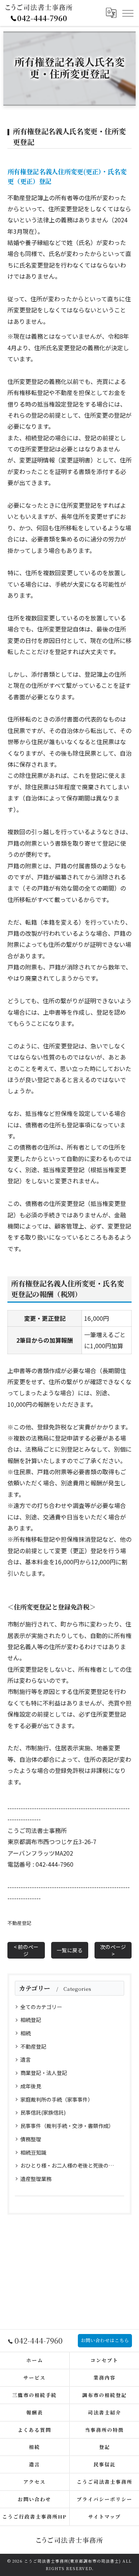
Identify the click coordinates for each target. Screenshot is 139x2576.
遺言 (26, 2059)
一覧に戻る (70, 1950)
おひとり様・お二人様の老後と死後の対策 (69, 2165)
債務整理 (31, 2139)
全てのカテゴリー (41, 2007)
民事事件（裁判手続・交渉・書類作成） (67, 2126)
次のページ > (113, 1950)
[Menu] (128, 13)
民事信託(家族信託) (43, 2112)
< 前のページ (26, 1950)
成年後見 (31, 2086)
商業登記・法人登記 (44, 2073)
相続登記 (31, 2020)
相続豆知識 (33, 2152)
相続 (26, 2033)
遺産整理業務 (36, 2179)
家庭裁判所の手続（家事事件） (57, 2099)
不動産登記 (19, 1923)
